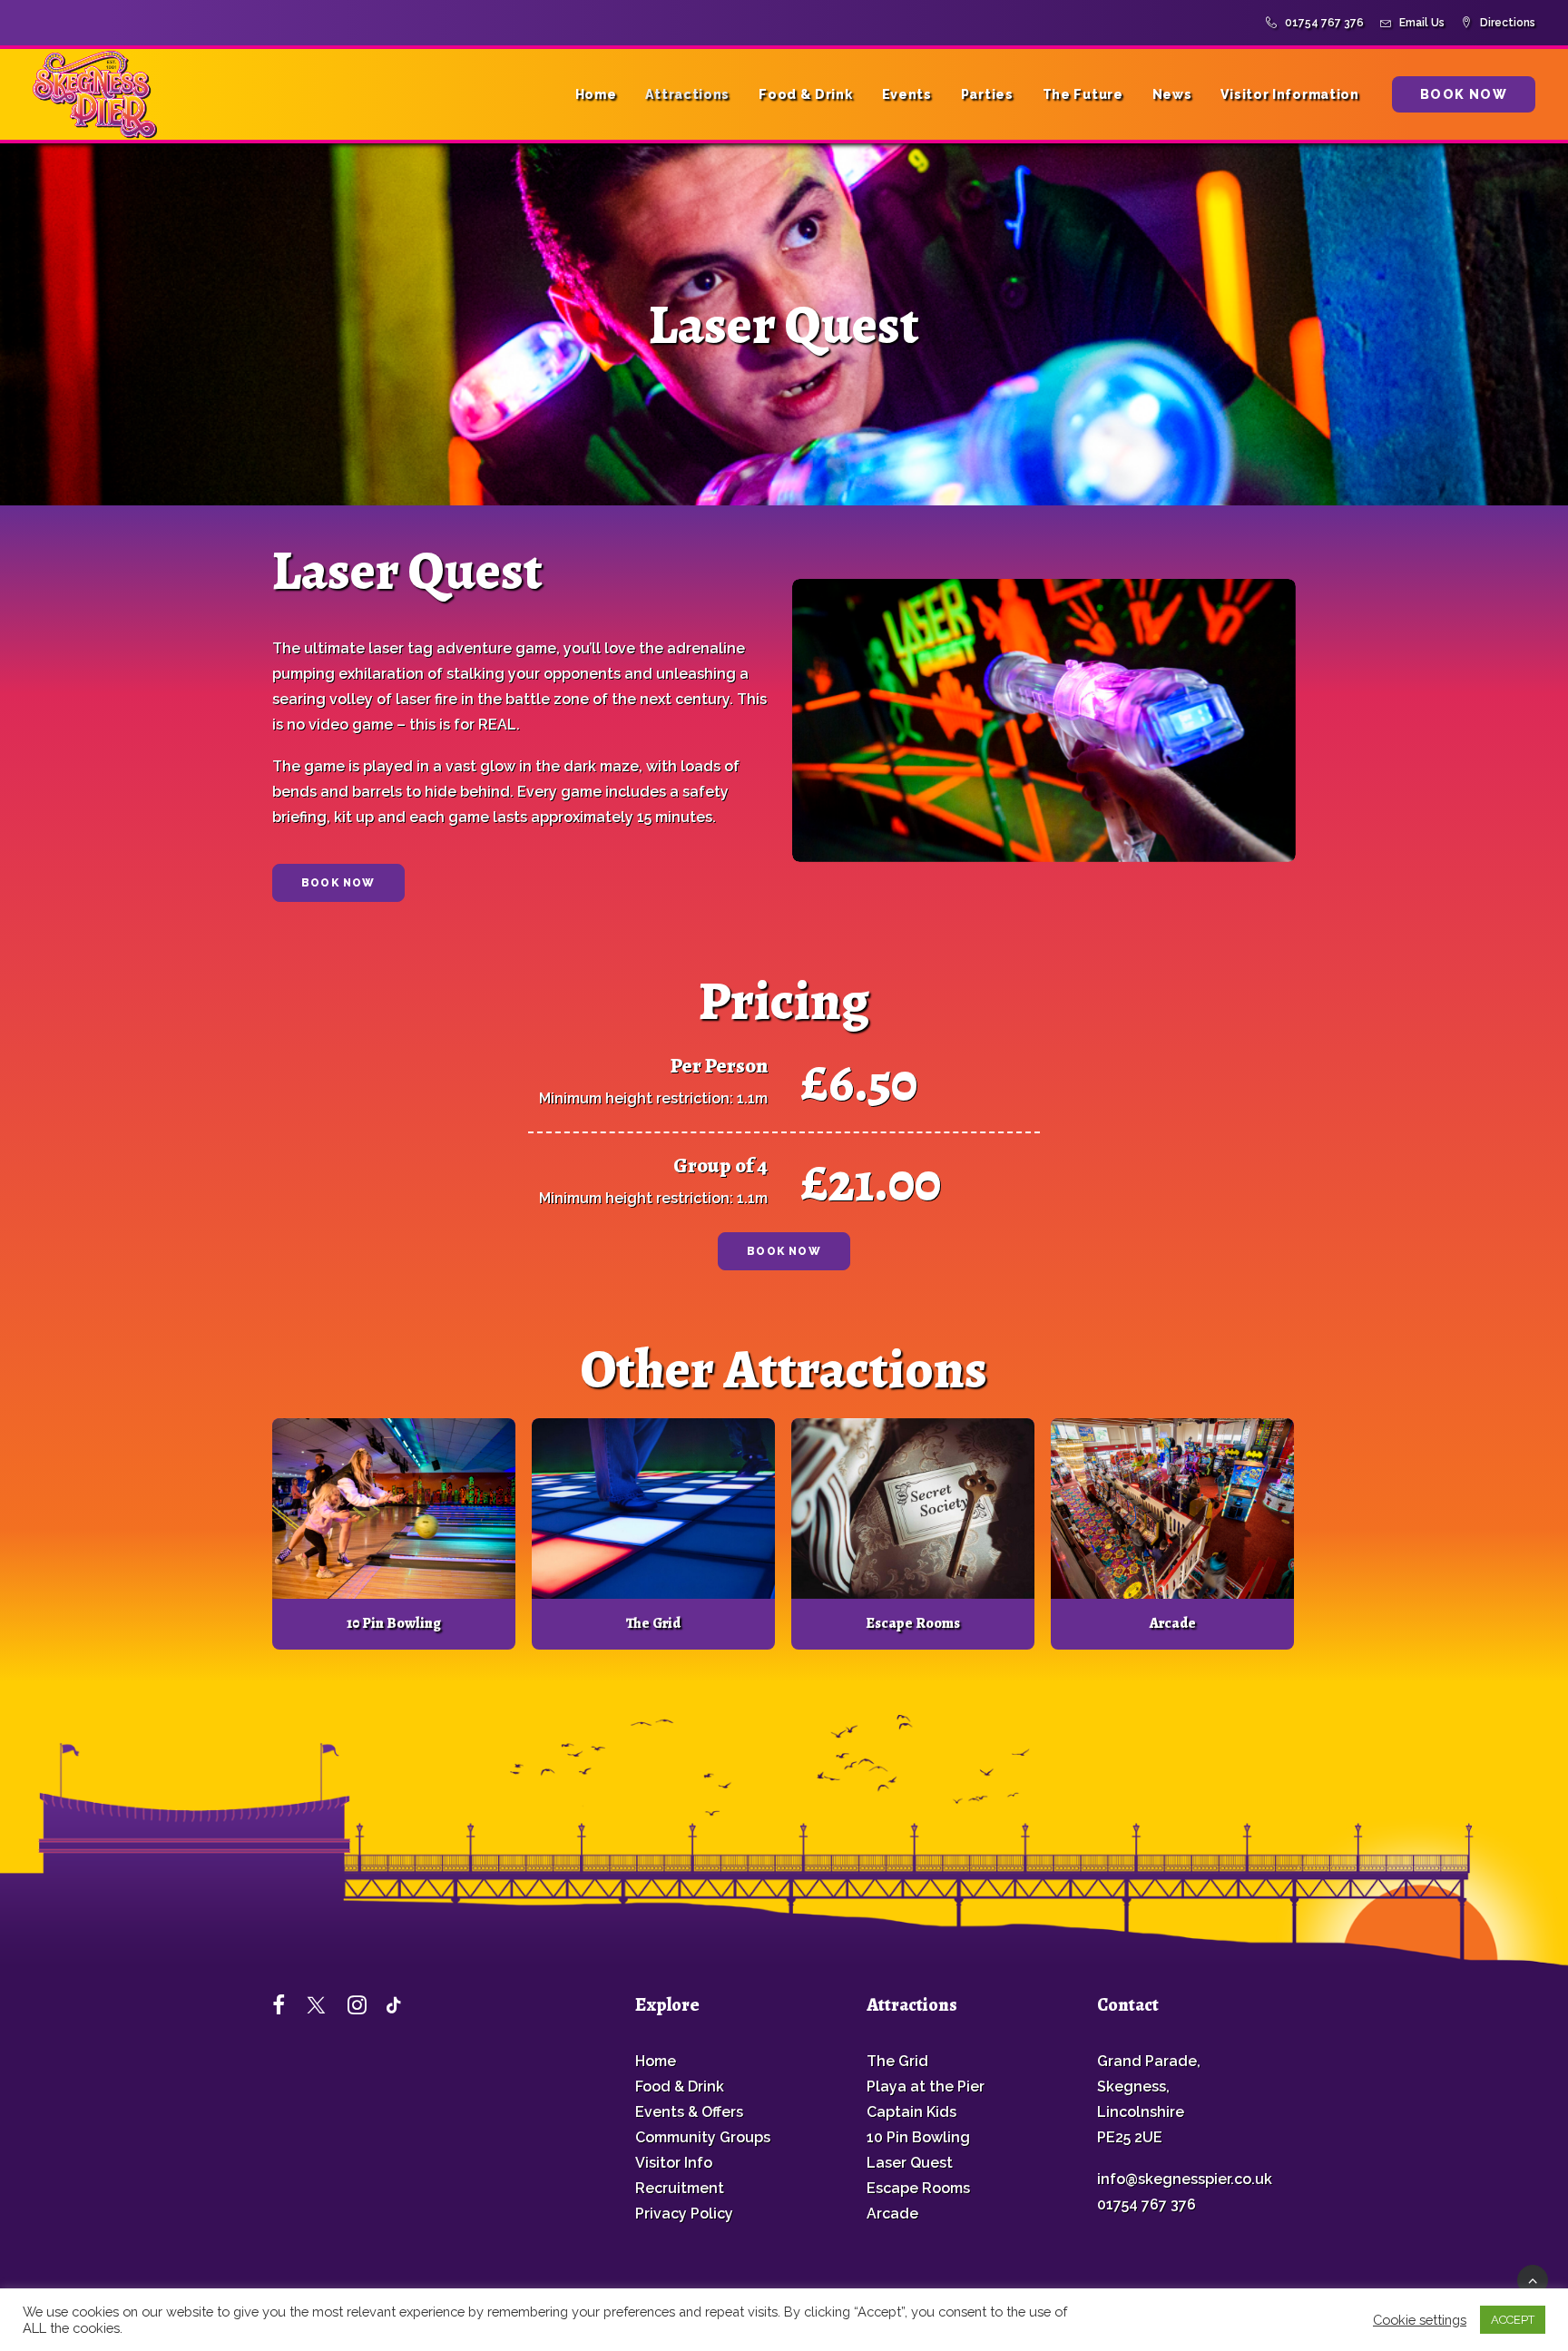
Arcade (1173, 1623)
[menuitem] (1318, 23)
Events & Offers (689, 2112)
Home (596, 94)
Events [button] (907, 94)
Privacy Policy (684, 2214)
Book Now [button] (338, 883)
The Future (1083, 94)
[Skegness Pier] (95, 94)
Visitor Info (674, 2163)
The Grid (653, 1623)
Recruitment (680, 2188)
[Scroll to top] (1533, 2279)
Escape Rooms (913, 1623)
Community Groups (703, 2137)
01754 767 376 (1324, 23)
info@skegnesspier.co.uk (1185, 2179)
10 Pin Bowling (394, 1623)
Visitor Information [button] (1289, 94)
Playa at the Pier (926, 2087)
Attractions (687, 94)
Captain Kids (911, 2112)
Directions (1508, 23)
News (1172, 94)
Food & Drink (805, 94)
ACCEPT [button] (1513, 2320)
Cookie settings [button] (1420, 2320)
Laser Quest (910, 2163)
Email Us (1422, 23)
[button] (394, 1509)
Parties (987, 94)
